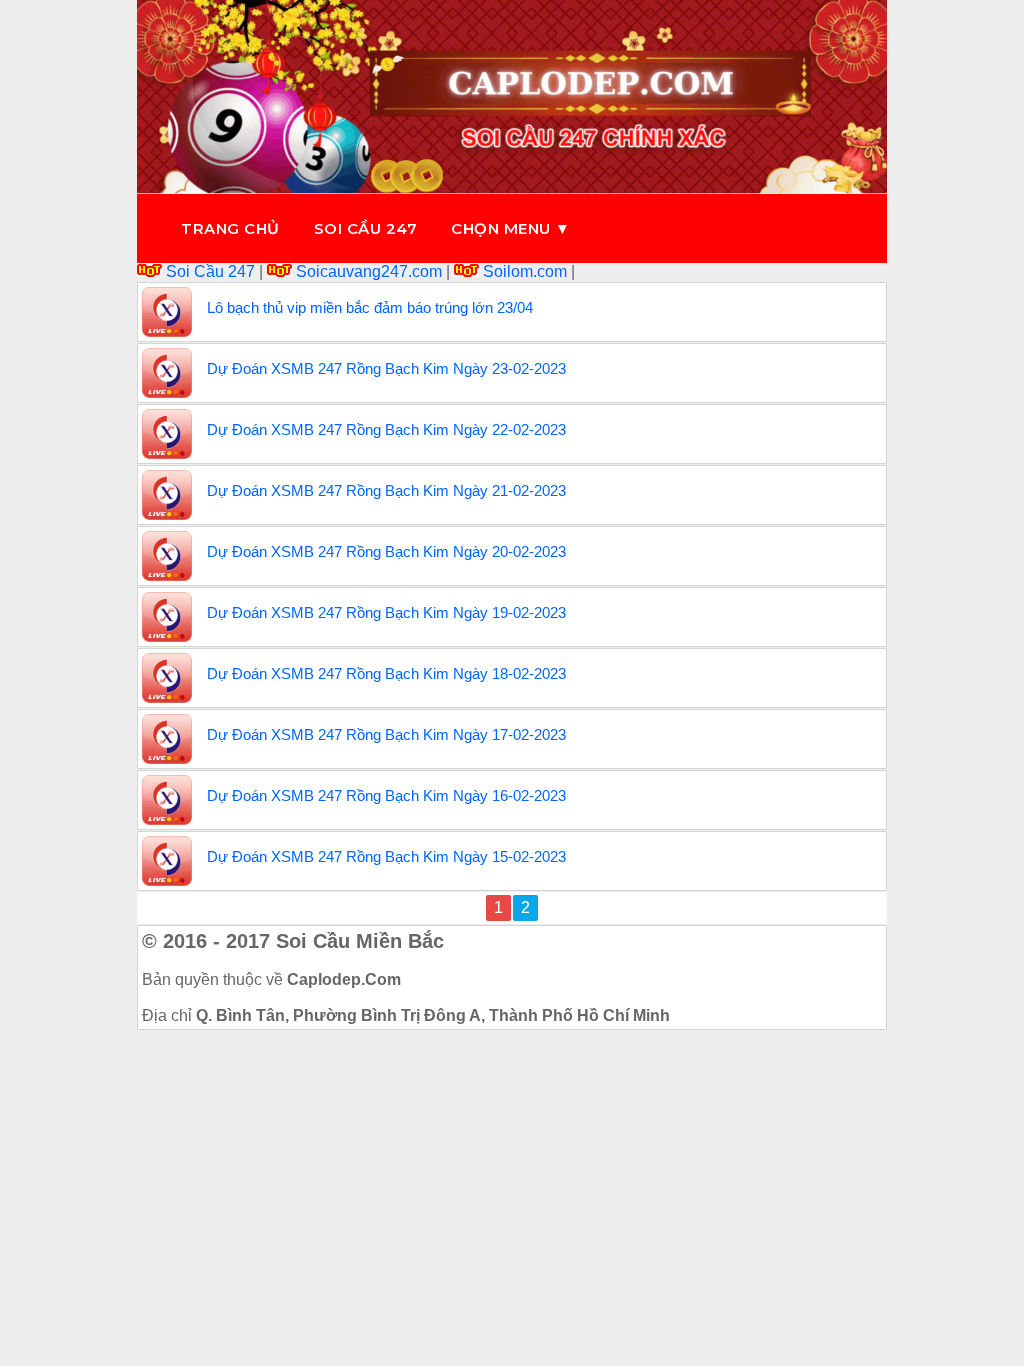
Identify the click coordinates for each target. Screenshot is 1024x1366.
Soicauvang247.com (369, 271)
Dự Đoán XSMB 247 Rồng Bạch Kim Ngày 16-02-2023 (386, 795)
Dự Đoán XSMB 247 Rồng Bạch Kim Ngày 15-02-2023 (386, 856)
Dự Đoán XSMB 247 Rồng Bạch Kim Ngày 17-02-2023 (386, 734)
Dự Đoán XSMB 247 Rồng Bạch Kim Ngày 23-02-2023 (386, 368)
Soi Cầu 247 (210, 271)
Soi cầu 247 (366, 228)
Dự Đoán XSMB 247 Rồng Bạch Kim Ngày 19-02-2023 (386, 612)
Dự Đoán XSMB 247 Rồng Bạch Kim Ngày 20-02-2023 (386, 551)
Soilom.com (525, 271)
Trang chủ (230, 228)
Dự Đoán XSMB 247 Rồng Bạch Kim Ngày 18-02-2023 (386, 673)
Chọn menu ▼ (511, 228)
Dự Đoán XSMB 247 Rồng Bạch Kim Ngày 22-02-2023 (386, 429)
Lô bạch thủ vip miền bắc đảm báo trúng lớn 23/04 (370, 307)
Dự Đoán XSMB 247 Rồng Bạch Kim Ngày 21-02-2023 (386, 490)
